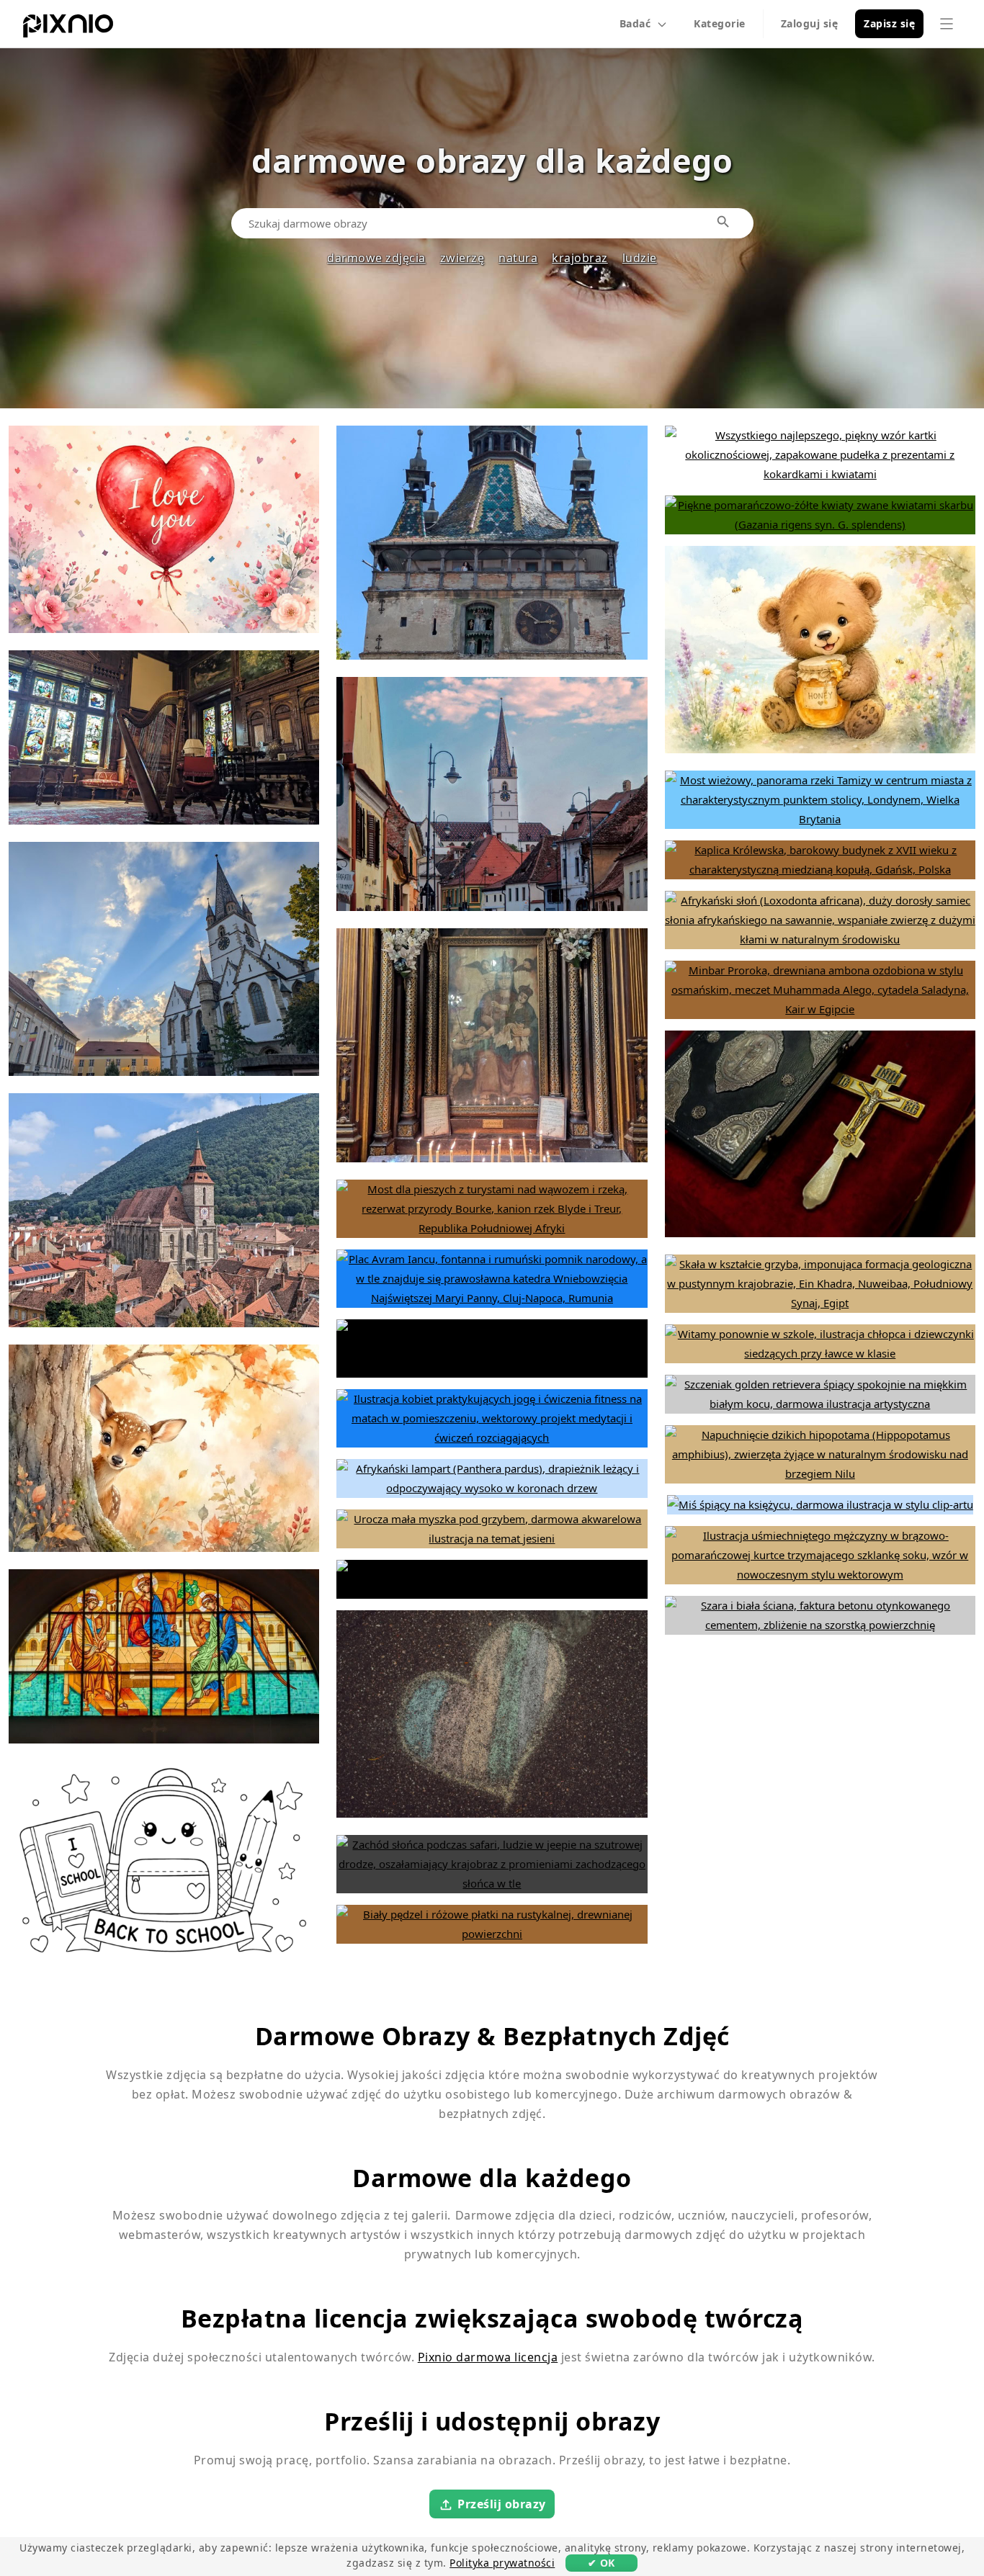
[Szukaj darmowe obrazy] (724, 223)
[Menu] (947, 24)
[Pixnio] (68, 29)
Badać (635, 23)
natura (518, 258)
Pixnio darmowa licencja (488, 2357)
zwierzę (462, 258)
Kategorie (720, 23)
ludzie (640, 258)
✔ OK (601, 2563)
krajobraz (580, 258)
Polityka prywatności (502, 2563)
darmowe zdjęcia (376, 258)
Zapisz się (889, 23)
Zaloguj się (810, 23)
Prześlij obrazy (502, 2504)
